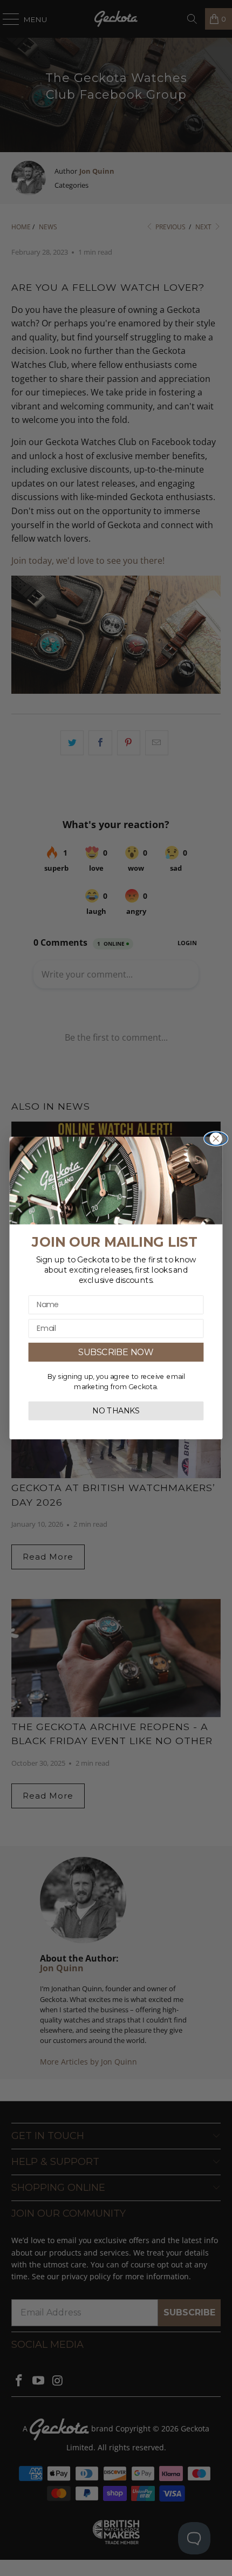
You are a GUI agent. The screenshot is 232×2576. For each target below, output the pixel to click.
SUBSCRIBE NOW (116, 1352)
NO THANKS (116, 1411)
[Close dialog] (216, 1139)
